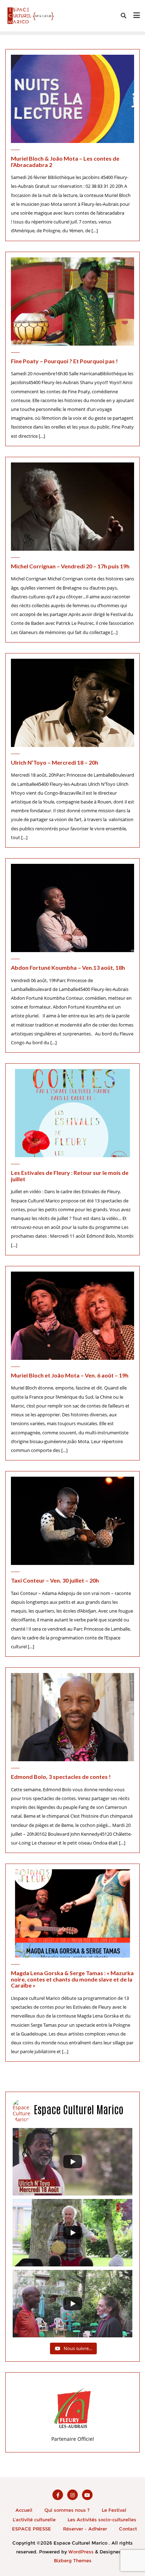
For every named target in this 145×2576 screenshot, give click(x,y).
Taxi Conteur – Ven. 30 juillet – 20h (55, 1580)
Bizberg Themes (73, 2560)
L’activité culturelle (34, 2520)
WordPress (81, 2552)
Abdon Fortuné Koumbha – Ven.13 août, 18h (68, 967)
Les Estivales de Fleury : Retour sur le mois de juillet (70, 1176)
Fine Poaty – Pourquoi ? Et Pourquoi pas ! (64, 361)
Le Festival (114, 2510)
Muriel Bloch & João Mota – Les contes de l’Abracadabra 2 (65, 162)
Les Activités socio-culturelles (102, 2520)
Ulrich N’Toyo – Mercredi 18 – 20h (55, 762)
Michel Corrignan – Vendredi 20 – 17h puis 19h (70, 566)
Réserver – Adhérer (85, 2529)
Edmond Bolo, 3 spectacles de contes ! (61, 1777)
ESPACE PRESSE (31, 2529)
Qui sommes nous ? (67, 2510)
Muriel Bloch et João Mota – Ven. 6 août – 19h (70, 1375)
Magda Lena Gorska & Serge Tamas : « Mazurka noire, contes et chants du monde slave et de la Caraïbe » (72, 1979)
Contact (128, 2529)
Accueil (24, 2510)
